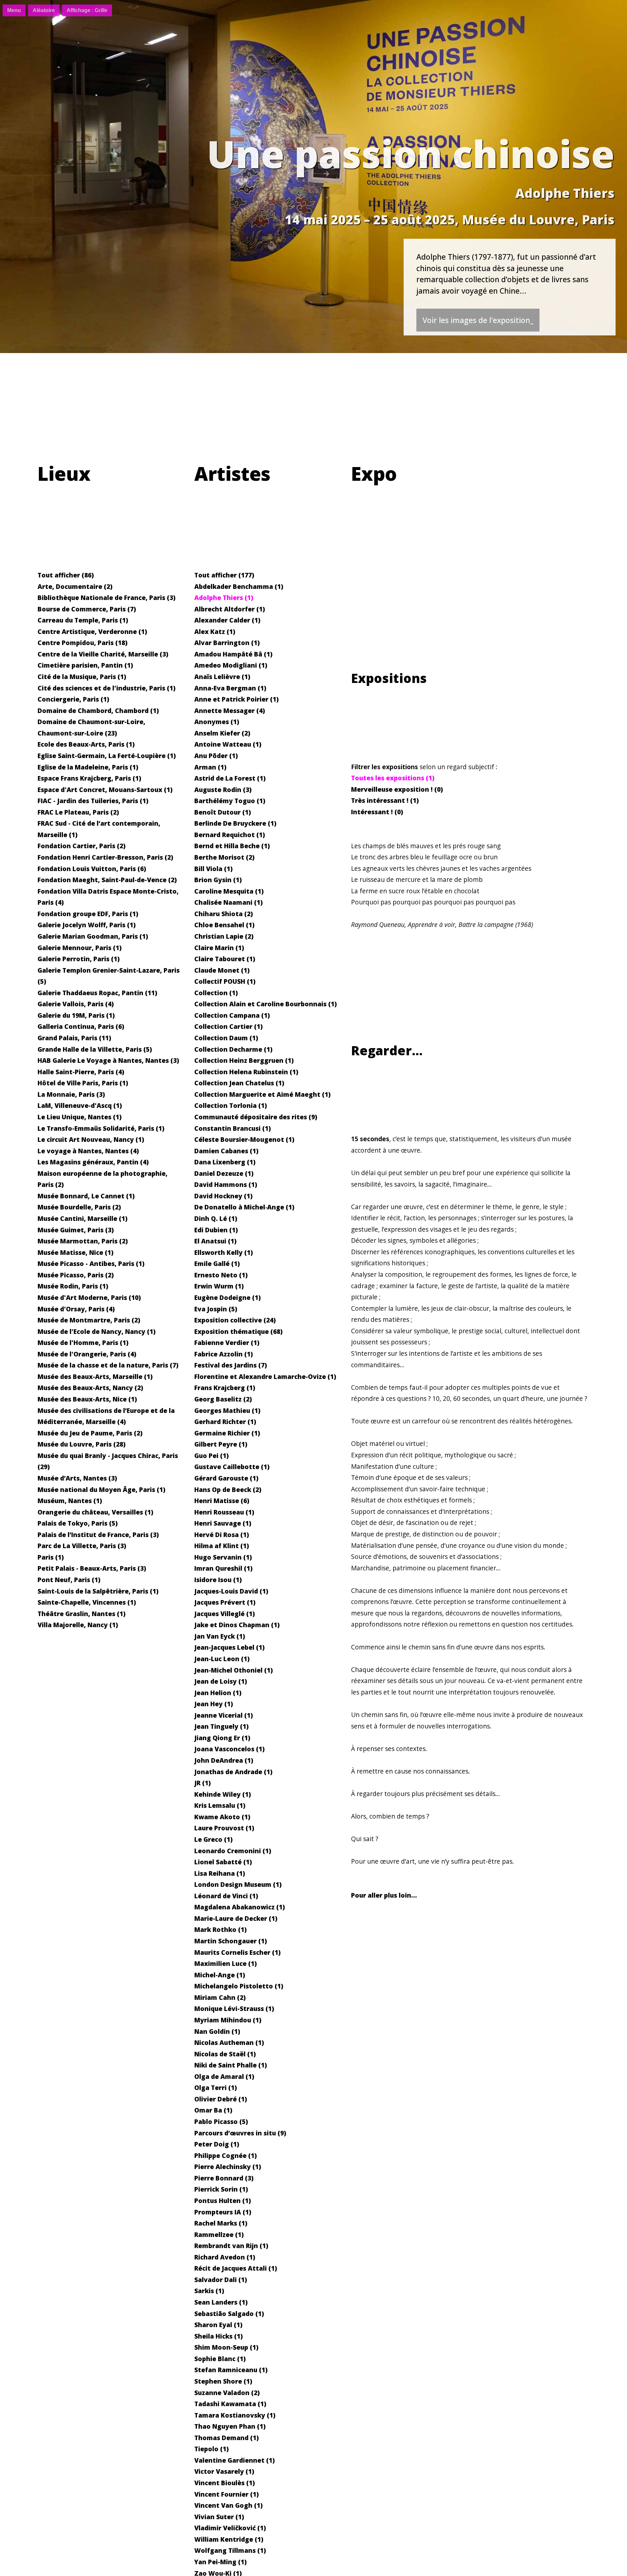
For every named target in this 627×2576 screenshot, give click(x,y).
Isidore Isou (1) (218, 1580)
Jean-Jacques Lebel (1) (229, 1647)
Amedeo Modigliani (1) (231, 665)
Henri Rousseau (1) (224, 1512)
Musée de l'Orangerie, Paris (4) (87, 1354)
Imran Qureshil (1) (223, 1568)
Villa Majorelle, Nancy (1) (78, 1625)
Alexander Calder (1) (227, 620)
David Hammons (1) (226, 1184)
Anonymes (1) (217, 722)
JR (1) (202, 1783)
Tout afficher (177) (224, 575)
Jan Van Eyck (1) (220, 1636)
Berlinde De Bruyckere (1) (235, 823)
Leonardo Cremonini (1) (233, 1851)
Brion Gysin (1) (218, 880)
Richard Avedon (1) (225, 2257)
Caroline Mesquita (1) (229, 891)
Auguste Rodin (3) (223, 790)
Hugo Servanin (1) (223, 1557)
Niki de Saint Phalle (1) (231, 2065)
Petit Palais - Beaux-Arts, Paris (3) (92, 1568)
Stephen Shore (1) (223, 2381)
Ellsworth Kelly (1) (224, 1252)
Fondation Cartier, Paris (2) (81, 846)
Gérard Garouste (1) (226, 1478)
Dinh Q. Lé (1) (216, 1218)
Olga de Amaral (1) (224, 2076)
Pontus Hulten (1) (223, 2201)
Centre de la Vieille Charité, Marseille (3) (103, 654)
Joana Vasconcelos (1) (229, 1749)
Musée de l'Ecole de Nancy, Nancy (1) (96, 1331)
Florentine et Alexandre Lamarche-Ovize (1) (265, 1377)
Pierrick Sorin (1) (221, 2189)
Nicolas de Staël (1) (225, 2054)
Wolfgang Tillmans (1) (230, 2550)
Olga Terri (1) (216, 2088)
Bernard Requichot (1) (230, 835)
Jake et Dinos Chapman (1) (237, 1625)
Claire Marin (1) (219, 948)
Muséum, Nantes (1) (70, 1501)
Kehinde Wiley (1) (223, 1794)
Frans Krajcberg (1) (225, 1388)
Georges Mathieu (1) (227, 1410)
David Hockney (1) (223, 1196)
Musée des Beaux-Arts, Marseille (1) (95, 1377)
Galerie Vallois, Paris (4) (76, 1004)
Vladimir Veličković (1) (230, 2528)
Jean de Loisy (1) (221, 1681)
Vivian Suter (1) (219, 2517)
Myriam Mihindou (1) (228, 2020)
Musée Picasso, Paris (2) (76, 1275)
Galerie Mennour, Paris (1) (80, 948)
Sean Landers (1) (221, 2302)
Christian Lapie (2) (224, 936)
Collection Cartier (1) (228, 1026)
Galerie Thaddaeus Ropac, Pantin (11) (97, 993)
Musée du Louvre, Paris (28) (81, 1444)
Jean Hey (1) (214, 1704)
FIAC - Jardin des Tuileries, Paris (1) (93, 801)
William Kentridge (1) (229, 2539)
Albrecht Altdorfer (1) (230, 609)
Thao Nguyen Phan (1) (230, 2426)
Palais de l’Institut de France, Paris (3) (98, 1535)
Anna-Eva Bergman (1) (230, 688)
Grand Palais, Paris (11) (74, 1038)
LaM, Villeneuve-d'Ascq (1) (80, 1105)
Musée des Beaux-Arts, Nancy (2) (90, 1388)
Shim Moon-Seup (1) (226, 2347)
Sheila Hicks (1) (218, 2336)
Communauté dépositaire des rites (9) (256, 1117)
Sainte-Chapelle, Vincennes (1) (87, 1602)
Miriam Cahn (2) (220, 1997)
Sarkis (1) (209, 2291)
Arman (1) (210, 767)
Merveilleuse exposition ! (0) (397, 789)
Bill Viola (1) (213, 869)
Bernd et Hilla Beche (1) (232, 846)
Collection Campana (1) (232, 1015)
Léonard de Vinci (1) (226, 1896)
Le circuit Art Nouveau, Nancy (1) (91, 1139)
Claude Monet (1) (222, 970)
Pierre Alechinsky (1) (228, 2167)
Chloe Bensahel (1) (224, 925)
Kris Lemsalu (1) (220, 1805)
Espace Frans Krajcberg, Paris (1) (89, 778)
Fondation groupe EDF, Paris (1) (88, 914)
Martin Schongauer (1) (231, 1941)
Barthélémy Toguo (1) (230, 801)
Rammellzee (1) (219, 2235)
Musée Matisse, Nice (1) (75, 1252)
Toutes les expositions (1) (393, 778)
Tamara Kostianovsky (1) (235, 2415)
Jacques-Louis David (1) (231, 1591)
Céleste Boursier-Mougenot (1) (244, 1139)
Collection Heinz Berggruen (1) (244, 1060)
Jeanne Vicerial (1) (224, 1715)
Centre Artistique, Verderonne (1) (92, 632)
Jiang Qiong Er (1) (222, 1738)
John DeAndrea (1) (224, 1760)
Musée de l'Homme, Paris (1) (83, 1343)
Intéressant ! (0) (377, 812)
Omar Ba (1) (213, 2110)
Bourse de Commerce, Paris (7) (87, 609)
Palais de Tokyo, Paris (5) (78, 1523)
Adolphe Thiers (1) (224, 598)
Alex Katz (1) (215, 632)
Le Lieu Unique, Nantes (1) (80, 1117)
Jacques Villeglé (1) (225, 1614)
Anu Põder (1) (216, 756)
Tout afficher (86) (66, 575)
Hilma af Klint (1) (222, 1546)
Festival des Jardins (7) (231, 1365)
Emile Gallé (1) (217, 1264)
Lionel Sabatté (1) (223, 1862)
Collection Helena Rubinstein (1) (246, 1072)
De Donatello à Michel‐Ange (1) (244, 1207)
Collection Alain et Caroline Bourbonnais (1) (265, 1004)
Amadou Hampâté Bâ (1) (233, 654)
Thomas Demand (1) (226, 2438)
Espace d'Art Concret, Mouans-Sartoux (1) (105, 790)
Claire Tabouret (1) (225, 959)
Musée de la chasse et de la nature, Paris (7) (108, 1365)
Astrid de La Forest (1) (230, 778)
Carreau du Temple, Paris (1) (83, 620)
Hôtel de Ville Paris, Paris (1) (83, 1083)
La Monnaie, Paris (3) (71, 1094)
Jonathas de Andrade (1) (233, 1772)
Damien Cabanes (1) (226, 1151)
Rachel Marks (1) (221, 2223)
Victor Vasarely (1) (224, 2471)
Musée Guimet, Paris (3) (76, 1230)
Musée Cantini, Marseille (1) (82, 1218)
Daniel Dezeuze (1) (224, 1173)
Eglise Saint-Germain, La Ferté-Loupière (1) (107, 756)
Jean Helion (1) (218, 1693)
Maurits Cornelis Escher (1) (237, 1952)
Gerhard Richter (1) (225, 1422)
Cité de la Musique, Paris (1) (82, 677)
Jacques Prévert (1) (225, 1602)
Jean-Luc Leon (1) (222, 1659)
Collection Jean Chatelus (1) (239, 1083)
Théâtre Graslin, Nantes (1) (81, 1614)
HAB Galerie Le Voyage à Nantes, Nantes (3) (108, 1060)
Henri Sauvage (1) (223, 1523)
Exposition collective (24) (235, 1320)
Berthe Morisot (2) (224, 857)
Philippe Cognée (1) (225, 2155)
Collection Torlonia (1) (231, 1105)
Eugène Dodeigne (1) (227, 1297)
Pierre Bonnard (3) (224, 2178)
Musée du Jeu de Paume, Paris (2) (90, 1433)
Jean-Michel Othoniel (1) (233, 1670)
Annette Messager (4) (230, 711)
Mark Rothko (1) (220, 1929)
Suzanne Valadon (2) (227, 2393)
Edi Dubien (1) (216, 1230)
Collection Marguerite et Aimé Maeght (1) (262, 1094)
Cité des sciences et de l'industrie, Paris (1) (106, 688)
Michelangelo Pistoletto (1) (239, 1986)
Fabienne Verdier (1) (227, 1343)
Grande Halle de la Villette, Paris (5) (95, 1049)
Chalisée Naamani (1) (228, 902)
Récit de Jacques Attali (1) (236, 2268)
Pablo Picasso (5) (221, 2122)
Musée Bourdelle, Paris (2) (79, 1207)
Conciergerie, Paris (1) (73, 699)
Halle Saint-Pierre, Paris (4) (81, 1072)
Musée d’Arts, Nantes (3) (77, 1478)
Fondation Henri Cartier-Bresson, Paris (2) (105, 857)
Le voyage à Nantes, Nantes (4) (88, 1151)
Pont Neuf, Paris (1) (69, 1580)
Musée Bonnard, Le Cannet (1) (86, 1196)
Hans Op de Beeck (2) (228, 1490)
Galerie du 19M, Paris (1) (76, 1015)
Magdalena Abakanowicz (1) (240, 1907)
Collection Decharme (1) (233, 1049)
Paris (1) (51, 1557)
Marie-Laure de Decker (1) (236, 1918)
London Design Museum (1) (238, 1884)
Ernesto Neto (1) (221, 1275)
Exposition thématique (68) (238, 1331)
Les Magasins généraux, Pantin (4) (93, 1162)
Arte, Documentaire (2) (75, 586)
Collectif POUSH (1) (225, 981)
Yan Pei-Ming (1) (220, 2562)
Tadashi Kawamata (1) (230, 2404)
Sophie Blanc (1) (220, 2359)
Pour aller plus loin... (384, 1895)
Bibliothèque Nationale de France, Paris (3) (106, 598)
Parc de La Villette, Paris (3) (82, 1546)
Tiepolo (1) (211, 2449)
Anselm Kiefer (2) (222, 733)
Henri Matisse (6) (222, 1501)
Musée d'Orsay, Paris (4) (76, 1309)
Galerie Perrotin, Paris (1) (79, 959)
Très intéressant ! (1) (385, 800)
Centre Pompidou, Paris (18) (82, 643)
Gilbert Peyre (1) (221, 1444)
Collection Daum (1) (226, 1038)
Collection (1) (216, 993)
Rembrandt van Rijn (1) (231, 2246)
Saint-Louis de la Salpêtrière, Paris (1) (98, 1591)
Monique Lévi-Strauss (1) (234, 2009)
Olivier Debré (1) (221, 2099)
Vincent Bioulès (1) (225, 2483)
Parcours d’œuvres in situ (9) (240, 2133)
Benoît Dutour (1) (223, 812)
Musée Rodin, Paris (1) (73, 1286)
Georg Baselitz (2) (223, 1399)
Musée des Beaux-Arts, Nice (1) (87, 1399)
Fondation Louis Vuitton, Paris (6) (92, 869)
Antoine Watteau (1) (228, 744)
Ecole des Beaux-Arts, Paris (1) (86, 744)
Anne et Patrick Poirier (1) (236, 699)
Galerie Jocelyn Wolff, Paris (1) (87, 925)
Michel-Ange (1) (220, 1975)
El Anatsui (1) (215, 1241)
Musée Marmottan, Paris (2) (83, 1241)
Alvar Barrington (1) (227, 643)
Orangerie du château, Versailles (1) (95, 1512)
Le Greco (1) (213, 1839)
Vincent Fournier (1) (226, 2494)
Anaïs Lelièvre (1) (222, 677)
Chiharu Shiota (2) (224, 914)
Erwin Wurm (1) (219, 1286)
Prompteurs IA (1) (223, 2212)
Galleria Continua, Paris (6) (81, 1026)
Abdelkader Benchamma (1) (239, 586)
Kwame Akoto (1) (222, 1817)
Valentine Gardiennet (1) (234, 2460)
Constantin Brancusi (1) (233, 1128)
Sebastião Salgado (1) (229, 2314)
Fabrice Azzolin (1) (224, 1354)
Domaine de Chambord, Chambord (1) (98, 711)
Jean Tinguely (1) (221, 1726)
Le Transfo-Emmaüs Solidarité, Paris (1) (101, 1128)
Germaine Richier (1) (227, 1433)
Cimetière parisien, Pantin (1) (85, 665)
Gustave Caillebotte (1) (232, 1467)
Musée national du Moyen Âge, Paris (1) (101, 1490)
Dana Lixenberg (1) (225, 1162)
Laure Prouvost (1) (224, 1828)
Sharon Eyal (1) (218, 2325)
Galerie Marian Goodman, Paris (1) (93, 936)
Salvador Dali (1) (221, 2280)
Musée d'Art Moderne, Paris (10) (89, 1297)
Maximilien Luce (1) (225, 1963)
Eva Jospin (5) (216, 1309)
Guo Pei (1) (211, 1456)
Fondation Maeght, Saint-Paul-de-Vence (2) (107, 880)
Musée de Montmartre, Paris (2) (89, 1320)
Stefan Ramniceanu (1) (231, 2370)
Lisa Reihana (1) (220, 1873)
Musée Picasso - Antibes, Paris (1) (91, 1264)
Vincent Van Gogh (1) (228, 2505)
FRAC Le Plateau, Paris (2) (78, 812)
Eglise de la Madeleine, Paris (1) (88, 767)
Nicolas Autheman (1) (229, 2042)
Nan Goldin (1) (217, 2031)
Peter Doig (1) (217, 2144)
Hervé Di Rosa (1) (222, 1535)
